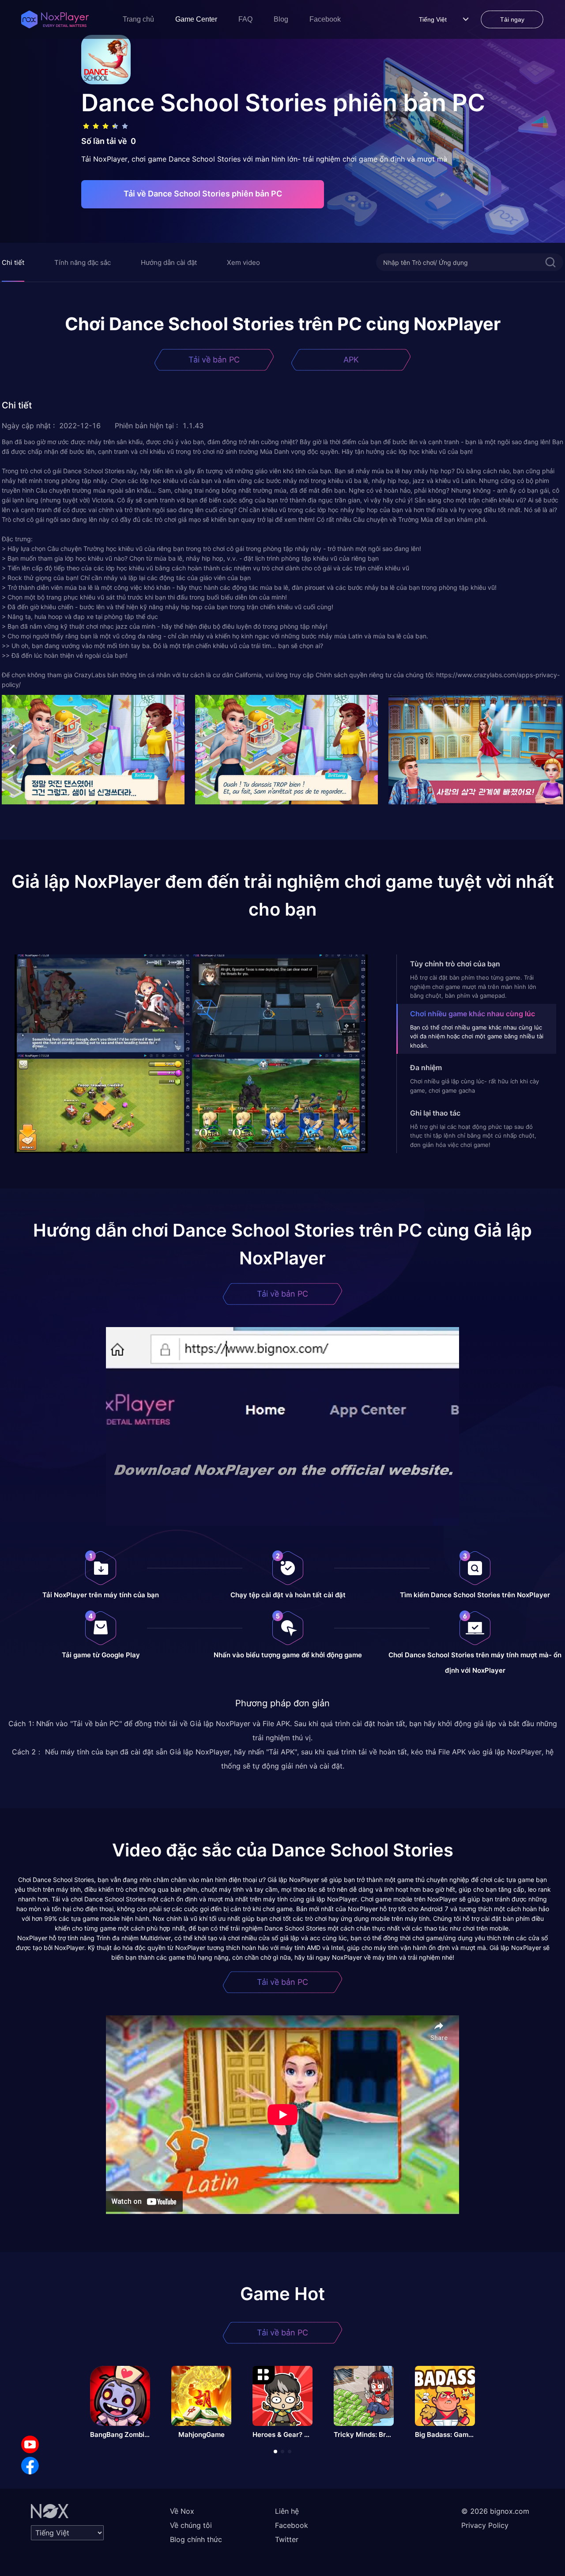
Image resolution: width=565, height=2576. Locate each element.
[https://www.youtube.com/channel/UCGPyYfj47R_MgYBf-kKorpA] (30, 2444)
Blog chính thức (196, 2539)
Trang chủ (138, 19)
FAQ (245, 19)
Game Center (196, 19)
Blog (281, 19)
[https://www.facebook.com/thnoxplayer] (30, 2466)
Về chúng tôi (191, 2525)
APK (351, 360)
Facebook (325, 19)
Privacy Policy (485, 2525)
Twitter (287, 2539)
